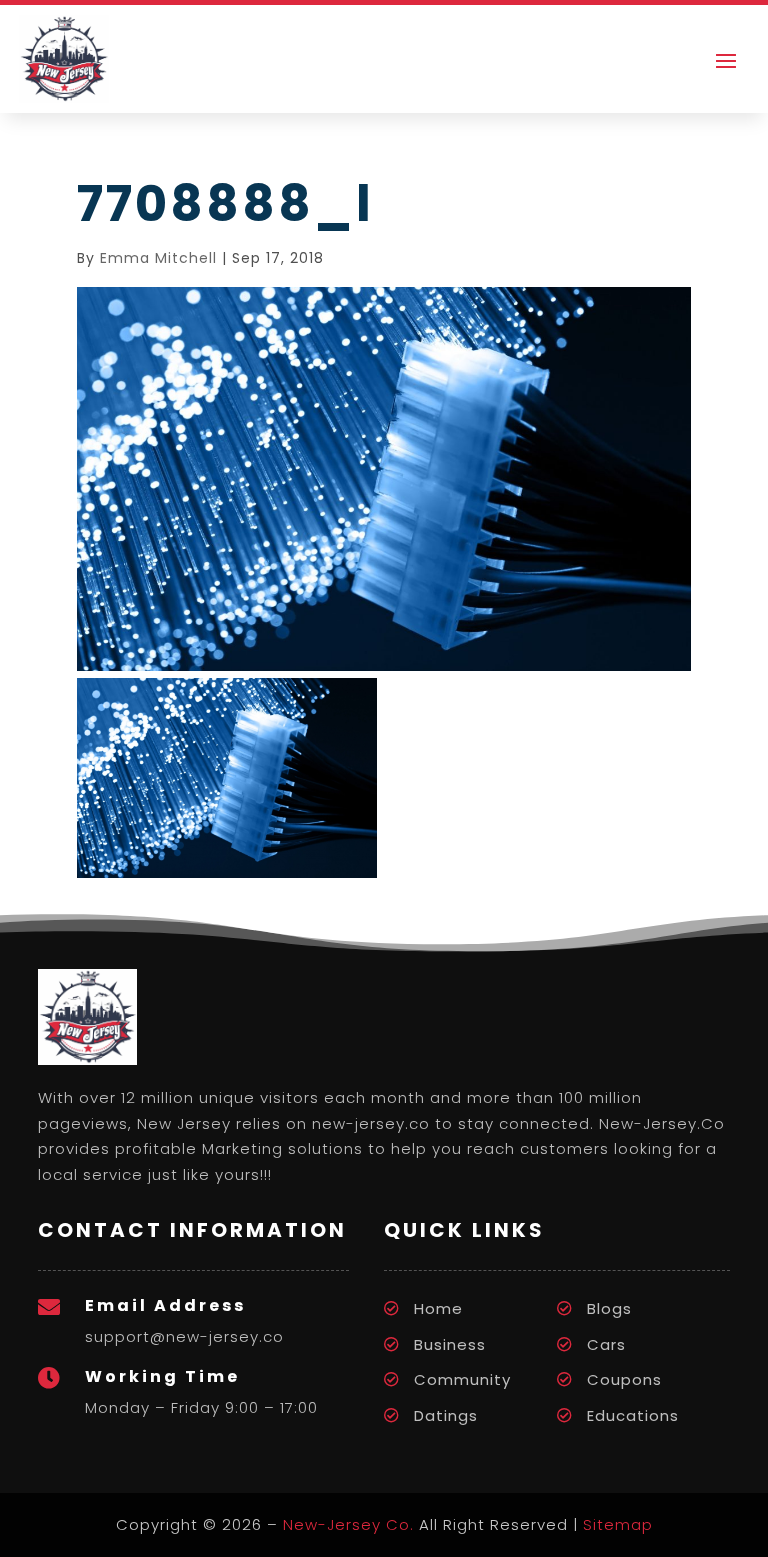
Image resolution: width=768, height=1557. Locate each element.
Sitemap (618, 1524)
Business (450, 1344)
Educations (633, 1415)
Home (438, 1308)
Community (462, 1379)
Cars (606, 1344)
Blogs (609, 1308)
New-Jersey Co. (348, 1524)
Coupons (624, 1379)
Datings (446, 1415)
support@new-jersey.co (184, 1336)
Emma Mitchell (158, 258)
